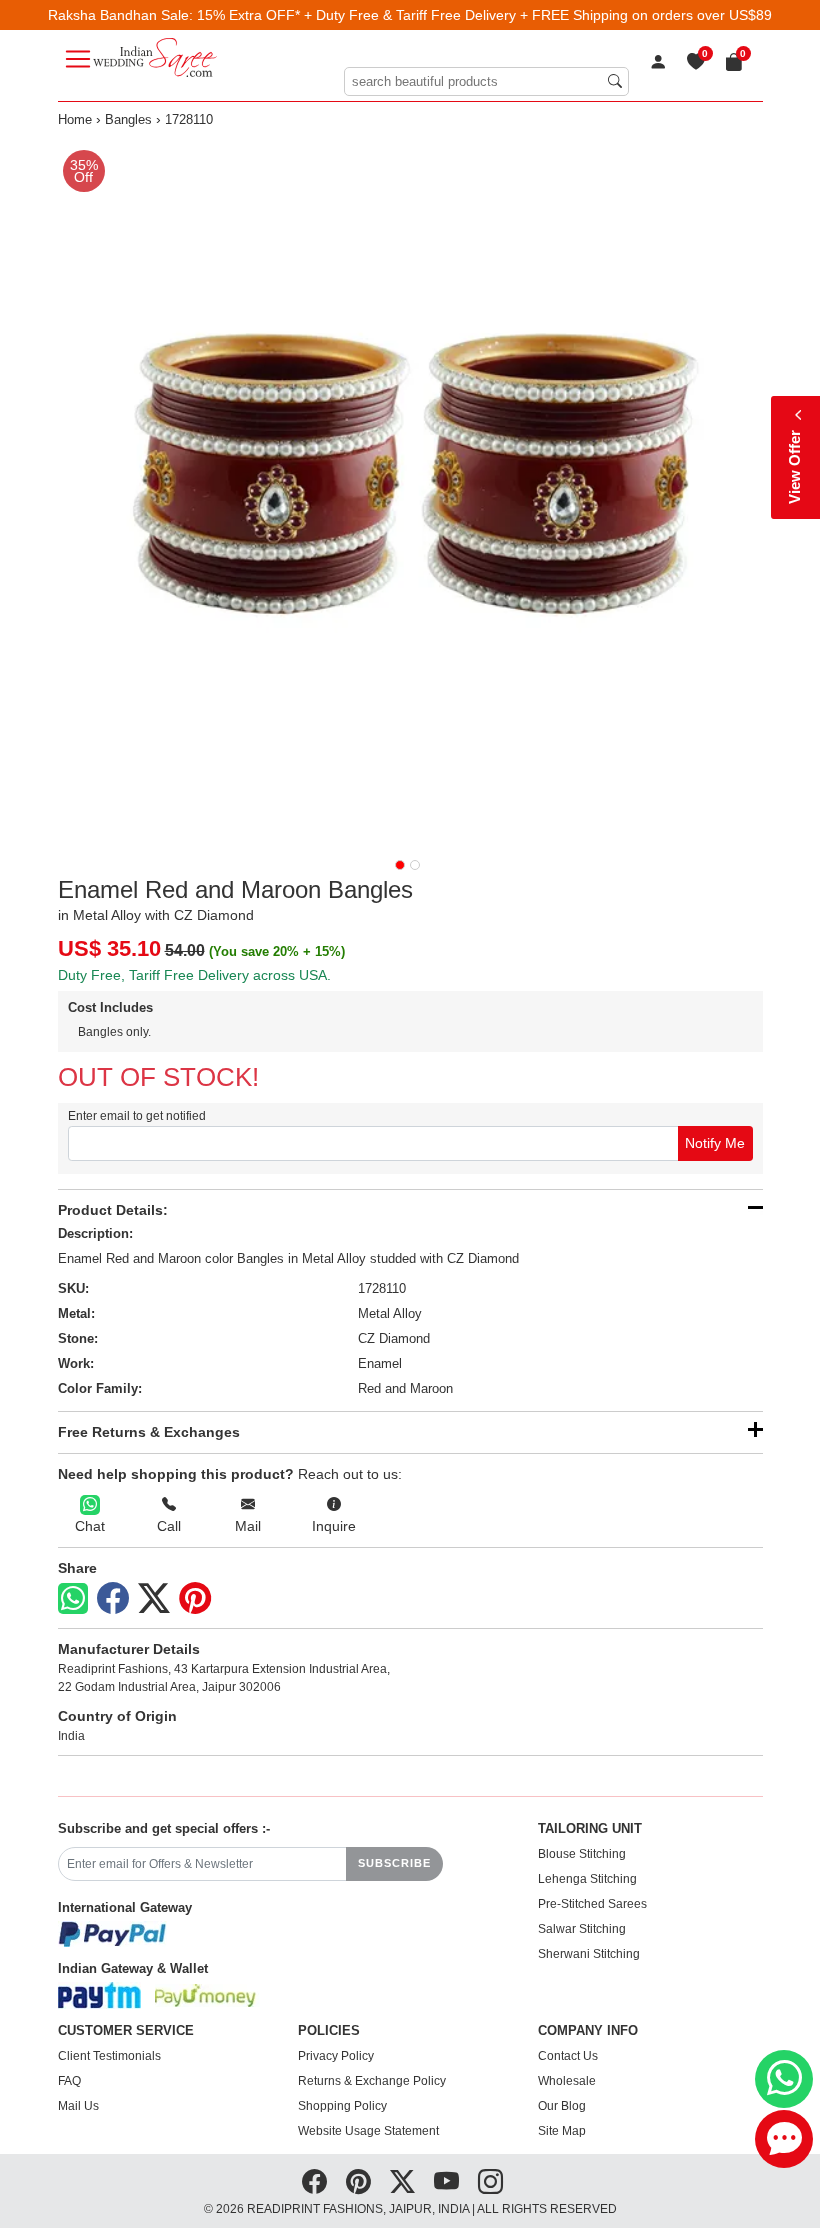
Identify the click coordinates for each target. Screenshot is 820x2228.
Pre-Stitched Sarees (592, 1904)
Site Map (562, 2131)
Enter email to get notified (137, 1116)
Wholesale (567, 2081)
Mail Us (78, 2106)
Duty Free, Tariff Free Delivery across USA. (194, 975)
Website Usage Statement (368, 2131)
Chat (90, 1526)
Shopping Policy (342, 2106)
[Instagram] (490, 2182)
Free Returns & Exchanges (149, 1432)
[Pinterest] (195, 1599)
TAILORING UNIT (590, 1829)
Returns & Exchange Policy (372, 2081)
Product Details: (113, 1210)
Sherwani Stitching (589, 1954)
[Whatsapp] (73, 1598)
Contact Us (568, 2056)
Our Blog (562, 2106)
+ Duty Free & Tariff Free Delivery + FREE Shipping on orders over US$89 (538, 15)
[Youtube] (446, 2182)
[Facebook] (113, 1599)
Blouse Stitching (582, 1854)
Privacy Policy (336, 2056)
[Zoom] (410, 492)
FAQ (69, 2081)
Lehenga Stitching (587, 1879)
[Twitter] (154, 1599)
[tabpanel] (410, 492)
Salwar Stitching (582, 1929)
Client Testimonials (109, 2056)
